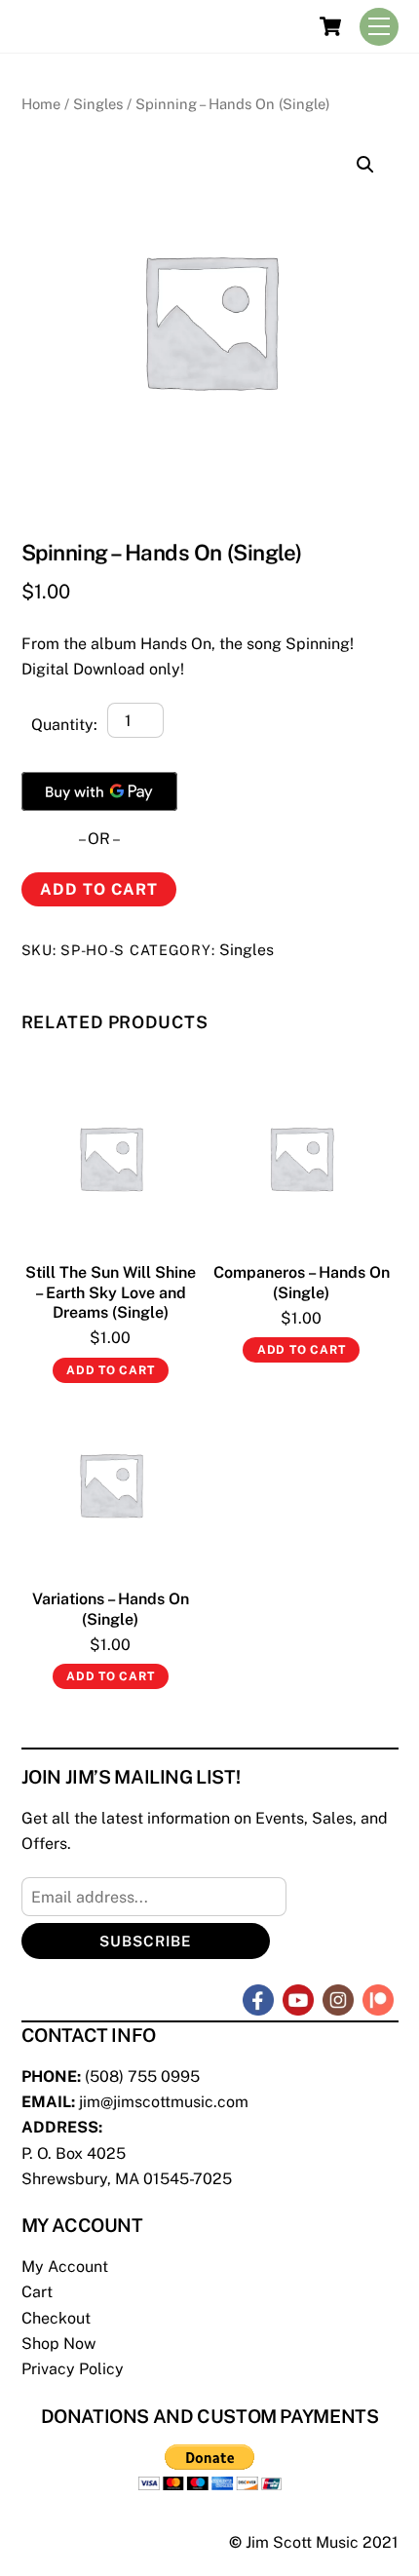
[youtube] (298, 1999)
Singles (98, 104)
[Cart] (330, 26)
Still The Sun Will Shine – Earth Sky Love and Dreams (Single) (111, 1293)
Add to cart (99, 889)
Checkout (56, 2318)
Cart (37, 2292)
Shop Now (58, 2344)
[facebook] (258, 1999)
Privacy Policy (73, 2369)
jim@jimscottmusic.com (164, 2102)
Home (41, 104)
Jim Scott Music (302, 2542)
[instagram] (338, 1999)
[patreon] (378, 1999)
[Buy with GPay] (99, 791)
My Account (65, 2267)
